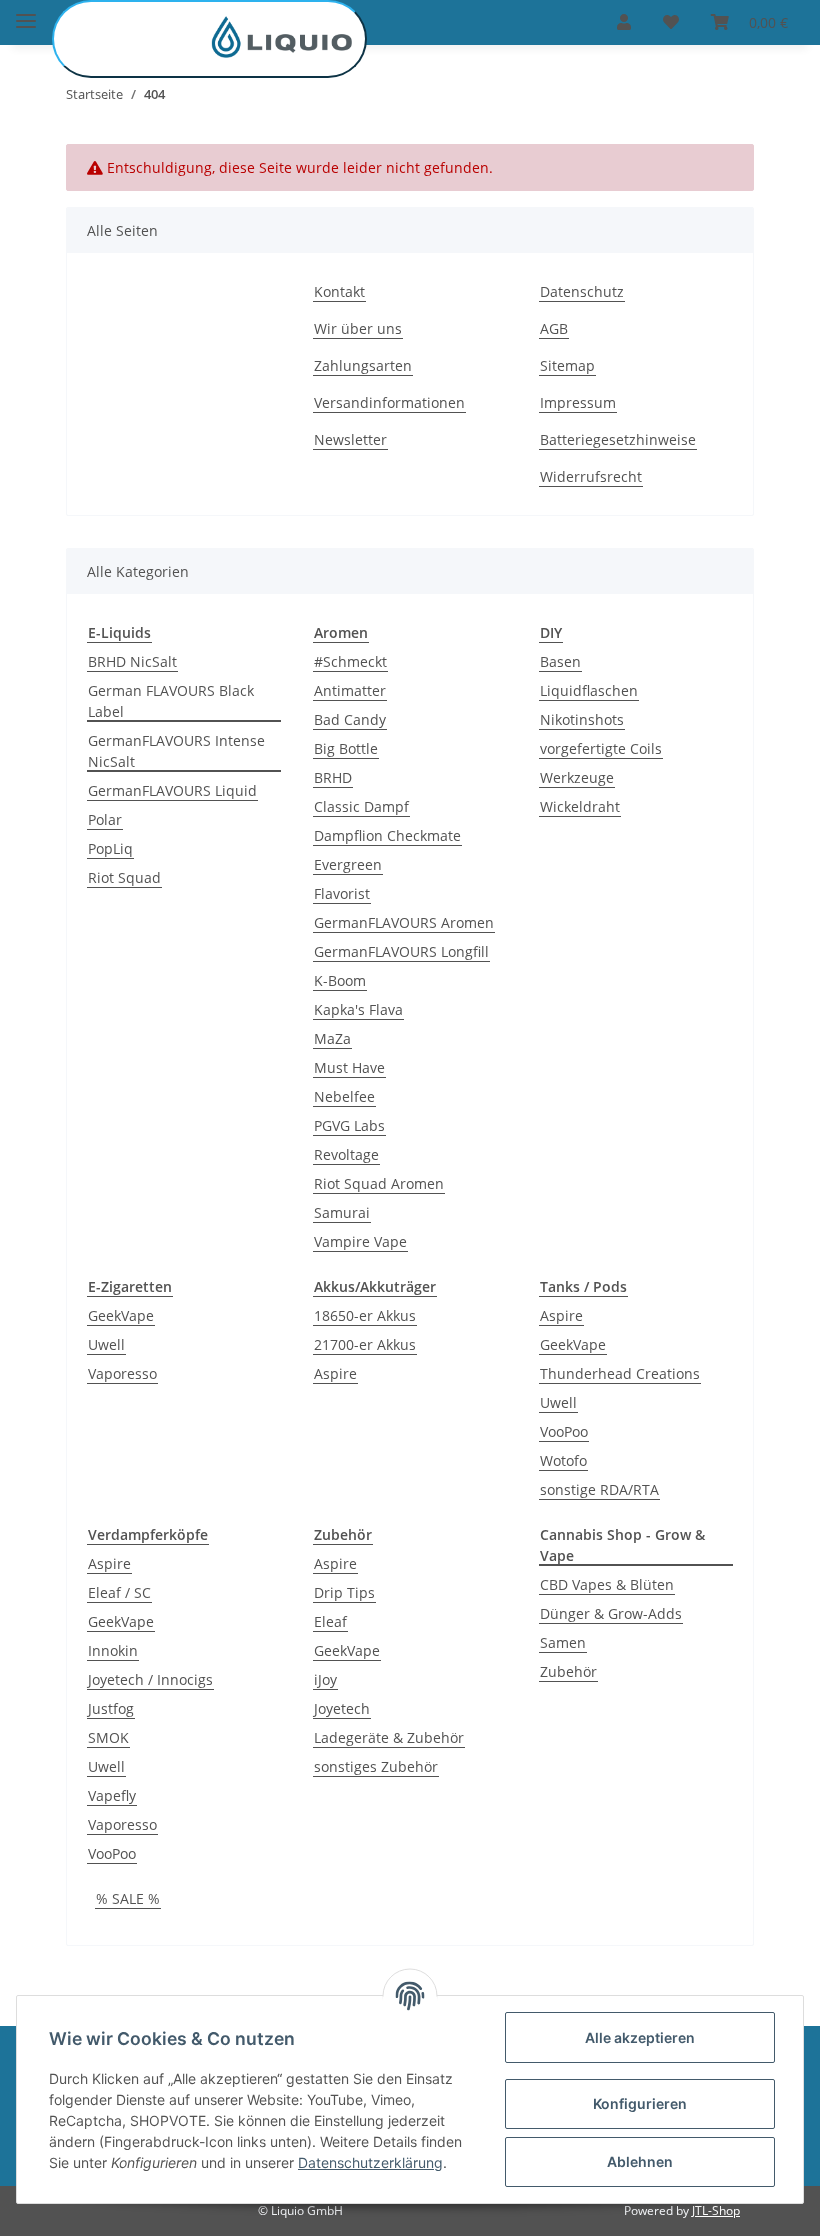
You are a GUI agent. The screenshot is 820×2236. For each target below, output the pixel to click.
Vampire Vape (360, 1241)
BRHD (333, 777)
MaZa (332, 1038)
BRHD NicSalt (132, 661)
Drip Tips (344, 1592)
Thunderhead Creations (620, 1373)
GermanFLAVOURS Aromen (404, 922)
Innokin (113, 1650)
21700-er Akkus (365, 1344)
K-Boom (340, 980)
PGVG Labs (349, 1125)
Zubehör (568, 1671)
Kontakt (339, 291)
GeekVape (121, 1315)
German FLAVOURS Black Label (171, 701)
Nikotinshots (582, 719)
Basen (560, 661)
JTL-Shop (716, 2210)
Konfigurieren (640, 2103)
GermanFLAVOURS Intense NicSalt (176, 751)
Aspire (335, 1373)
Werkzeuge (577, 777)
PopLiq (110, 848)
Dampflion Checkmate (387, 835)
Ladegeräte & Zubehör (389, 1737)
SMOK (108, 1737)
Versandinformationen (389, 402)
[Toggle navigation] (26, 12)
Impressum (578, 402)
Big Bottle (346, 748)
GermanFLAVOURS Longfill (401, 951)
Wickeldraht (580, 806)
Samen (563, 1642)
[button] (624, 22)
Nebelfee (344, 1096)
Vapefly (112, 1795)
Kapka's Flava (358, 1009)
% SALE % (128, 1898)
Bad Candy (350, 719)
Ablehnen (640, 2161)
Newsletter (350, 439)
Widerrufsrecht (591, 476)
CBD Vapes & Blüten (607, 1584)
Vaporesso (122, 1373)
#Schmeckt (350, 661)
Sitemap (567, 365)
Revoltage (346, 1154)
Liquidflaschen (589, 690)
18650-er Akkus (365, 1315)
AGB (554, 328)
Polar (105, 819)
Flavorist (342, 893)
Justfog (111, 1708)
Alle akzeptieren (640, 2037)
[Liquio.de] (209, 39)
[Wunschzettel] (671, 22)
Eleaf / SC (119, 1592)
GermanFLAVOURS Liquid (172, 790)
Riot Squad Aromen (379, 1183)
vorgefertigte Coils (601, 748)
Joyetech (342, 1708)
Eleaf (330, 1621)
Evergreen (348, 864)
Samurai (342, 1212)
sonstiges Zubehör (376, 1766)
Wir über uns (358, 328)
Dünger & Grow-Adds (611, 1613)
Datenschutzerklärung (370, 2162)
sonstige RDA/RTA (599, 1489)
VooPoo (564, 1431)
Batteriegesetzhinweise (618, 439)
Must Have (349, 1067)
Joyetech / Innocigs (150, 1679)
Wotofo (563, 1460)
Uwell (106, 1344)
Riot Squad (124, 877)
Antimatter (350, 690)
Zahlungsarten (363, 365)
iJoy (325, 1679)
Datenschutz (582, 291)
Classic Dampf (361, 806)
